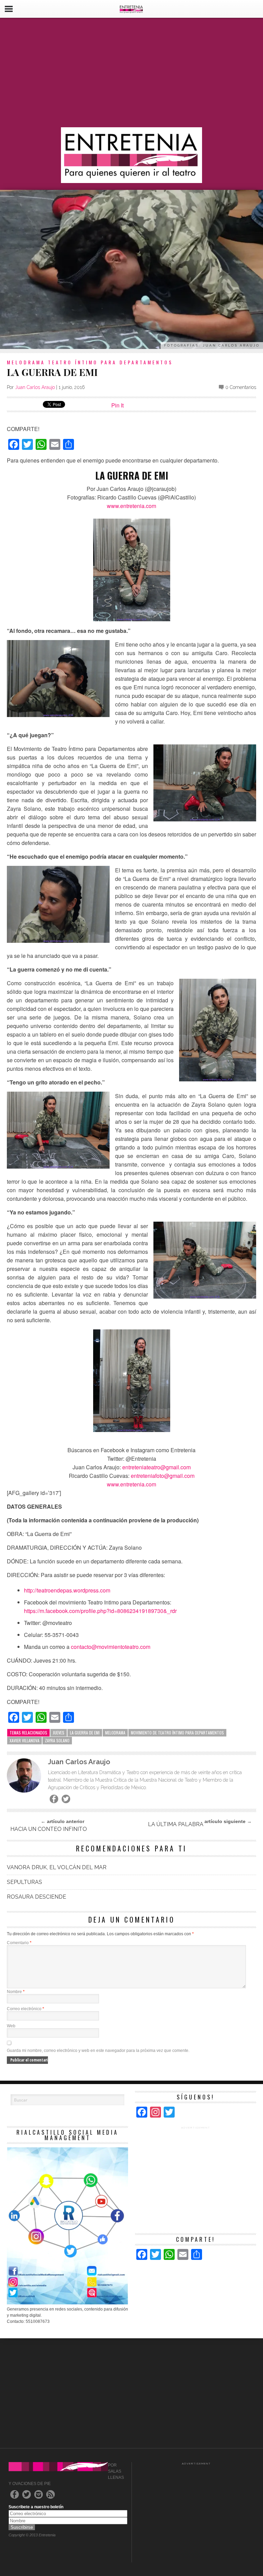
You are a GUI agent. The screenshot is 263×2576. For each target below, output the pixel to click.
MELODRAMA (26, 362)
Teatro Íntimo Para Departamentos (110, 362)
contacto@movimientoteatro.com (111, 1647)
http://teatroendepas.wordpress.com (67, 1590)
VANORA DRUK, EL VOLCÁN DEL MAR (57, 1867)
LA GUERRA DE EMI (85, 1733)
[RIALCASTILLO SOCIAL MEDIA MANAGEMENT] (67, 2303)
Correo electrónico (26, 2009)
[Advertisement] (131, 73)
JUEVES (59, 1733)
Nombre (16, 1992)
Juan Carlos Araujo (35, 387)
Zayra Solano (57, 1740)
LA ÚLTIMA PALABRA (176, 1824)
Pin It (117, 405)
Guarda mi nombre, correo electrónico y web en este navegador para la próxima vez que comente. (98, 2051)
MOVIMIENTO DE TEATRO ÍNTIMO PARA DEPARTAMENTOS (177, 1733)
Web (11, 2026)
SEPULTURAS (24, 1882)
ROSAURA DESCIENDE (36, 1897)
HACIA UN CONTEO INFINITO (49, 1829)
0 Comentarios (241, 387)
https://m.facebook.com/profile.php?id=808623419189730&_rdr (100, 1611)
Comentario (19, 1943)
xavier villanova (24, 1740)
